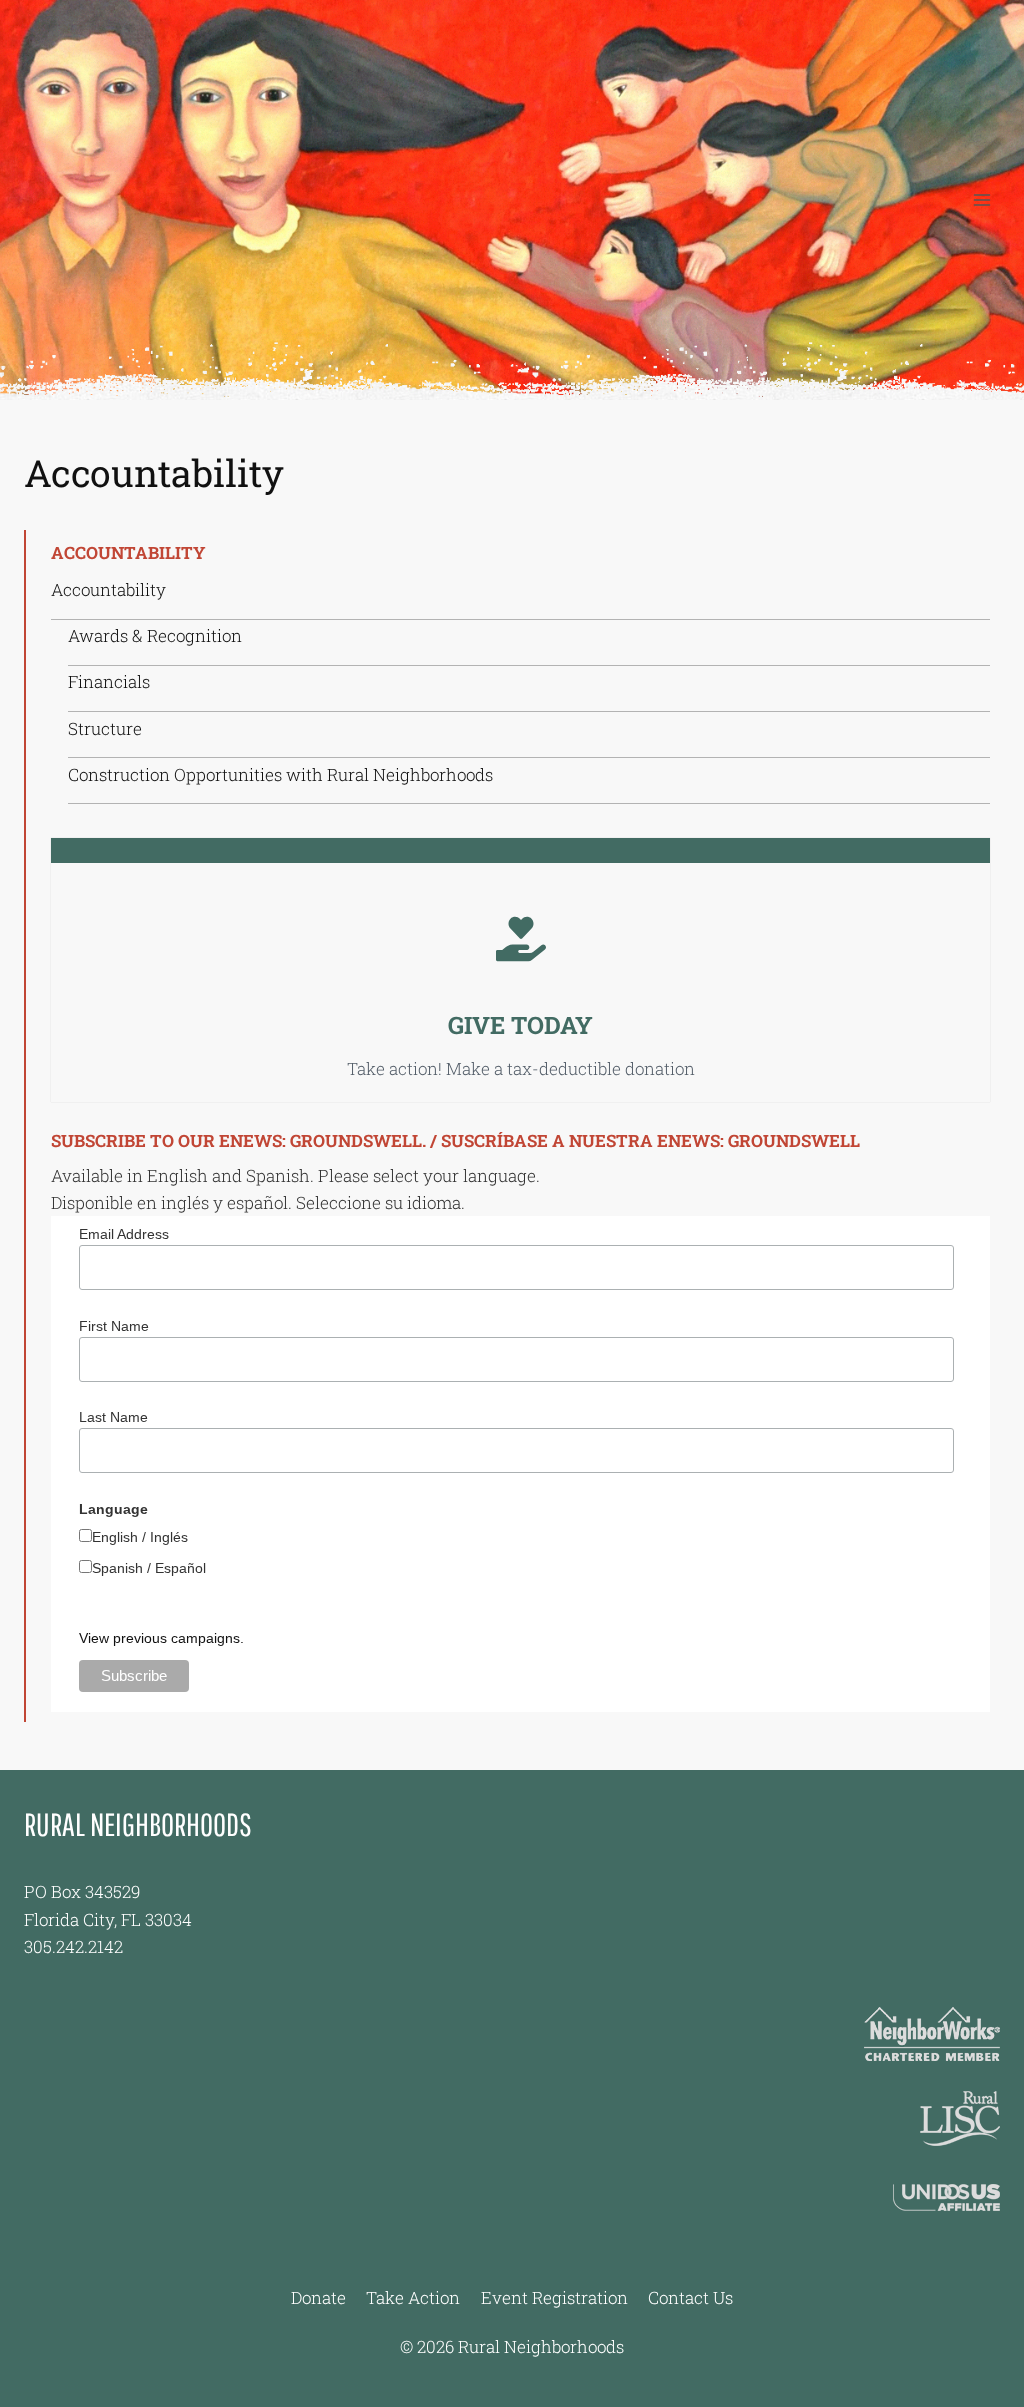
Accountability (108, 589)
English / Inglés (140, 1537)
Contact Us (690, 2297)
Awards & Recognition (155, 635)
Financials (109, 681)
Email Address (124, 1234)
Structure (105, 728)
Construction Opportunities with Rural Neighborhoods (280, 774)
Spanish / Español (149, 1568)
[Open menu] (981, 199)
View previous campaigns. (161, 1638)
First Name (114, 1326)
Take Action (413, 2297)
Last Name (113, 1417)
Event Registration (554, 2297)
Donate (318, 2297)
